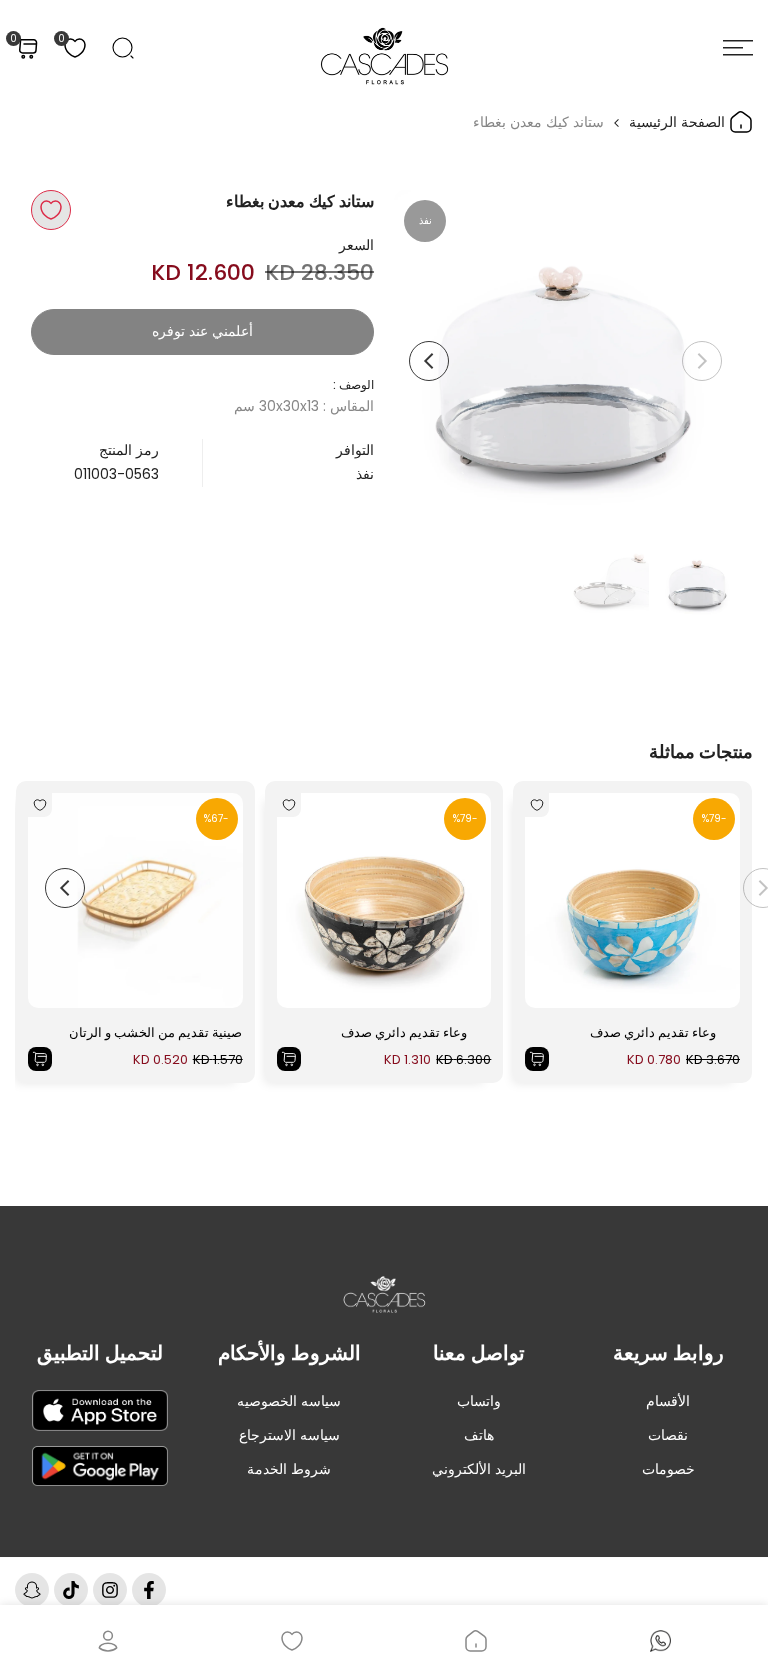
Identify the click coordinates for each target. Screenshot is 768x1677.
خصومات (668, 1469)
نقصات (668, 1435)
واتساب (479, 1401)
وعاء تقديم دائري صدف (653, 1032)
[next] (429, 361)
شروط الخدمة (289, 1469)
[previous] (702, 361)
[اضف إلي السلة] (537, 1059)
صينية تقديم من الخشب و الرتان (155, 1032)
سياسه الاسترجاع (289, 1435)
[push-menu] (738, 48)
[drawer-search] (123, 48)
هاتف (479, 1435)
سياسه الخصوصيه (289, 1401)
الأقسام (668, 1401)
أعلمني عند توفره (202, 331)
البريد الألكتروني (479, 1469)
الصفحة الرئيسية (679, 122)
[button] (51, 210)
